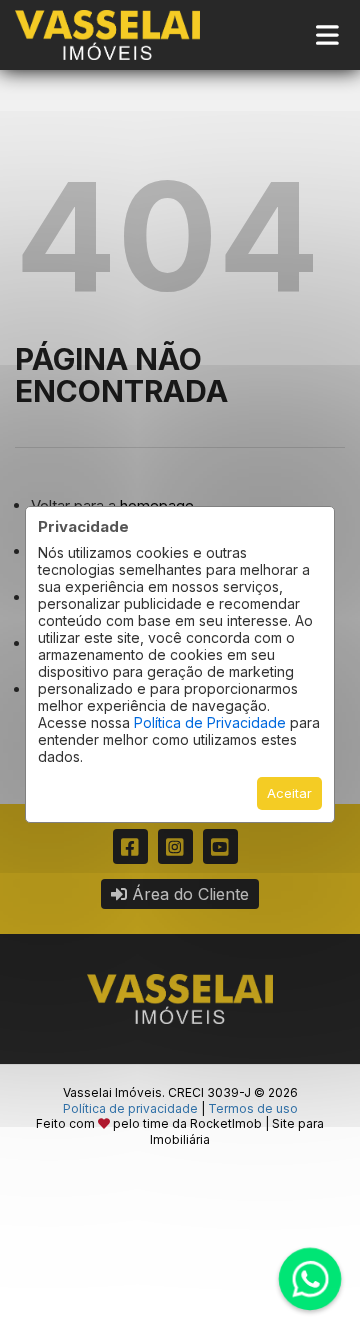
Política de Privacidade (210, 722)
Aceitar (289, 793)
